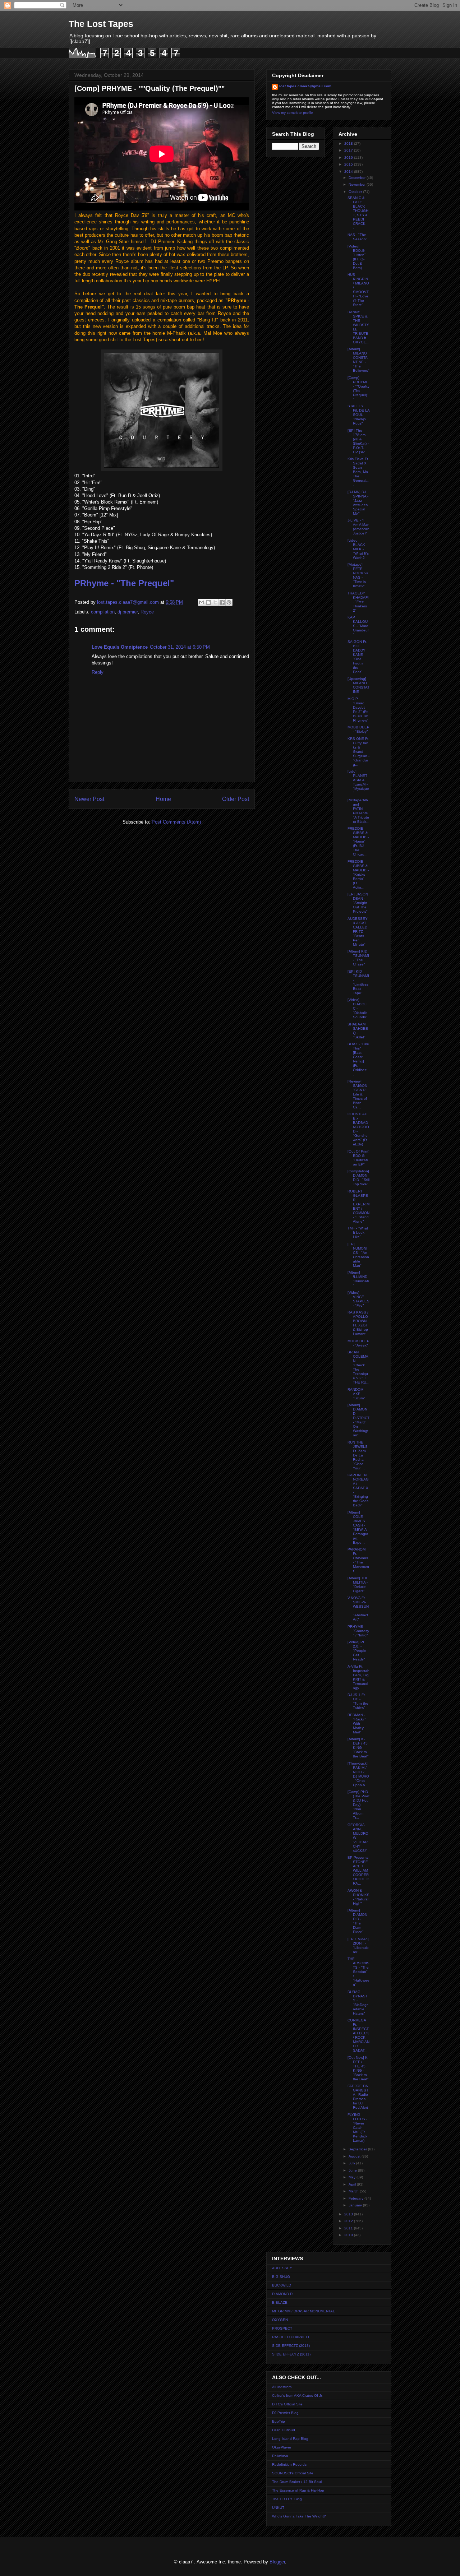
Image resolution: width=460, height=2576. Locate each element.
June (353, 2170)
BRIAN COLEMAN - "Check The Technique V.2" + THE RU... (358, 1367)
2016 (349, 157)
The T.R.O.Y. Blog (287, 2499)
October (356, 192)
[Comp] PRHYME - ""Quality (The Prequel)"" (358, 388)
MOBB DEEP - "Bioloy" (358, 729)
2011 (349, 2228)
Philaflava (280, 2456)
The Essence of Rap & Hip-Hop (298, 2490)
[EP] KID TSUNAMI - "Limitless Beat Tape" (358, 982)
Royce (147, 612)
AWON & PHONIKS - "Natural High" (358, 1897)
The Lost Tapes (101, 24)
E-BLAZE (280, 2302)
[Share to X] (215, 602)
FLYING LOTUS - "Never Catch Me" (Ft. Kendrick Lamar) (357, 2128)
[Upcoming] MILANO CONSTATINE (358, 685)
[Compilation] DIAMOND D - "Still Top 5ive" (358, 1178)
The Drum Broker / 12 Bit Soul (297, 2482)
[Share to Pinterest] (229, 602)
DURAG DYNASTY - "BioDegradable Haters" (358, 2003)
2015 (349, 164)
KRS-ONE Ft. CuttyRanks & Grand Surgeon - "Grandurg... (358, 752)
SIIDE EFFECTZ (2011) (291, 2354)
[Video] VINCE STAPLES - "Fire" (358, 1299)
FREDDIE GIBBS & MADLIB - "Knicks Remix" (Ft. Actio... (358, 874)
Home (163, 799)
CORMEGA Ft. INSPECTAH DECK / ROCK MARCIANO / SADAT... (358, 2035)
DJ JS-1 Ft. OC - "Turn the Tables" (358, 1701)
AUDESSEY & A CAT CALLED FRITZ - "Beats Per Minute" (358, 932)
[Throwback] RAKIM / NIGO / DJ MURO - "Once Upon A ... (358, 1774)
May (353, 2177)
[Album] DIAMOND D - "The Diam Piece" (357, 1921)
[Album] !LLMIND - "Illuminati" (358, 1279)
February (356, 2198)
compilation (103, 612)
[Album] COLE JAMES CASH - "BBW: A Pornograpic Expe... (358, 1527)
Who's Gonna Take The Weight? (299, 2516)
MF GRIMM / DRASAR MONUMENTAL (303, 2311)
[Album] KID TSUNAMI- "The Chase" (358, 958)
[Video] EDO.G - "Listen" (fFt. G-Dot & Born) (357, 257)
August (355, 2156)
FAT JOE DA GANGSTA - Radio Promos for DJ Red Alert (358, 2097)
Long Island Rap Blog (290, 2439)
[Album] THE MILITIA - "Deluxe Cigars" (358, 1584)
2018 (349, 143)
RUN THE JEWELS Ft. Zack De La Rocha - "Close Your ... (358, 1455)
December (358, 178)
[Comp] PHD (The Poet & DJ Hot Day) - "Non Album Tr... (358, 1805)
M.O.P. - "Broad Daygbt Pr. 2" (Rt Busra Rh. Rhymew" (358, 710)
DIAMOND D (282, 2294)
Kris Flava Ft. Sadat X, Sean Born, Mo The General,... (358, 472)
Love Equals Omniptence (120, 647)
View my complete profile (293, 113)
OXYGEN (280, 2320)
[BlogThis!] (208, 602)
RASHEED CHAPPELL (291, 2337)
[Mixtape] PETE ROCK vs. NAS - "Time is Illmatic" (358, 575)
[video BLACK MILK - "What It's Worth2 (358, 549)
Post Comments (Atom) (176, 822)
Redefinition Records (289, 2464)
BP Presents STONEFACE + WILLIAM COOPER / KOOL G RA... (358, 1870)
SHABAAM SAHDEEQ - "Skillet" (358, 1031)
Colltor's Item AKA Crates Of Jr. (297, 2396)
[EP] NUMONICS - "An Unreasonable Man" (358, 1255)
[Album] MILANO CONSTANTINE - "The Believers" (358, 360)
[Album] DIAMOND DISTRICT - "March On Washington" (358, 1420)
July (352, 2163)
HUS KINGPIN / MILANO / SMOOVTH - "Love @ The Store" (358, 290)
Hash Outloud (284, 2430)
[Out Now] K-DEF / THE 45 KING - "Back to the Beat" (358, 2068)
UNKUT (278, 2508)
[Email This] (202, 602)
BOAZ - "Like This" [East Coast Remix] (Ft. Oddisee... (358, 1059)
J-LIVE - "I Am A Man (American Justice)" (358, 527)
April (353, 2184)
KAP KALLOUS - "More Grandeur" (358, 626)
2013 (349, 2214)
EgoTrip (279, 2421)
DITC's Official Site (287, 2404)
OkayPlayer (282, 2447)
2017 (349, 150)
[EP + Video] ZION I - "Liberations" (358, 1945)
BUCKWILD (282, 2285)
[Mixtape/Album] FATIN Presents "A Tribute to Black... (358, 811)
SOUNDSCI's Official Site (293, 2473)
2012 (349, 2221)
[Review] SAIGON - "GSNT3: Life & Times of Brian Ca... (358, 1094)
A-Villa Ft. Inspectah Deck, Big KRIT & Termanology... (358, 1677)
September (358, 2149)
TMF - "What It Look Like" (358, 1233)
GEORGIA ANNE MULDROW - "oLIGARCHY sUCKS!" (358, 1838)
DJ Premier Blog (285, 2413)
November (358, 184)
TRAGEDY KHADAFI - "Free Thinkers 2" (358, 602)
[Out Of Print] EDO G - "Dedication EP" (358, 1158)
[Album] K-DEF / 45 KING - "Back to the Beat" (358, 1748)
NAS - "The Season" (357, 237)
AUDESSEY (282, 2268)
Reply (98, 672)
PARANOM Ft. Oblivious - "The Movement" (358, 1560)
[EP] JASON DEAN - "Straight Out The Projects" (358, 903)
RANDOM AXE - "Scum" (356, 1394)
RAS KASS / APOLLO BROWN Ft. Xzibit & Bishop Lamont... (358, 1323)
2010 (349, 2235)
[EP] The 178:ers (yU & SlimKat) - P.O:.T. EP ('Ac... (358, 441)
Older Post (236, 799)
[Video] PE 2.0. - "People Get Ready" (357, 1651)
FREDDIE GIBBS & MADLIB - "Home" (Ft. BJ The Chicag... (358, 841)
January (356, 2205)
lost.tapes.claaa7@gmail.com (305, 86)
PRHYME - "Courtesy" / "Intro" (358, 1631)
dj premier (128, 612)
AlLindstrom (282, 2387)
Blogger (277, 2562)
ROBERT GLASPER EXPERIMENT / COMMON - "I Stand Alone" (358, 1206)
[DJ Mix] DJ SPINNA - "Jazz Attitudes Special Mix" (358, 503)
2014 (349, 172)
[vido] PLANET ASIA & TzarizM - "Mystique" (358, 782)
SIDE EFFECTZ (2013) (291, 2346)
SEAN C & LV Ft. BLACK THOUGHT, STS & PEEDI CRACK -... (358, 213)
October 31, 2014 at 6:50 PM (180, 647)
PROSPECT (282, 2328)
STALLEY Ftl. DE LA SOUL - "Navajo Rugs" (358, 415)
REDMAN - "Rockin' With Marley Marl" (357, 1723)
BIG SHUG (281, 2277)
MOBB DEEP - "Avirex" (358, 1343)
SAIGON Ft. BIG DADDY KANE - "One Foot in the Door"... (357, 657)
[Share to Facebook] (222, 602)
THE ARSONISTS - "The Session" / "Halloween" (358, 1972)
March (354, 2191)
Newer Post (89, 799)
